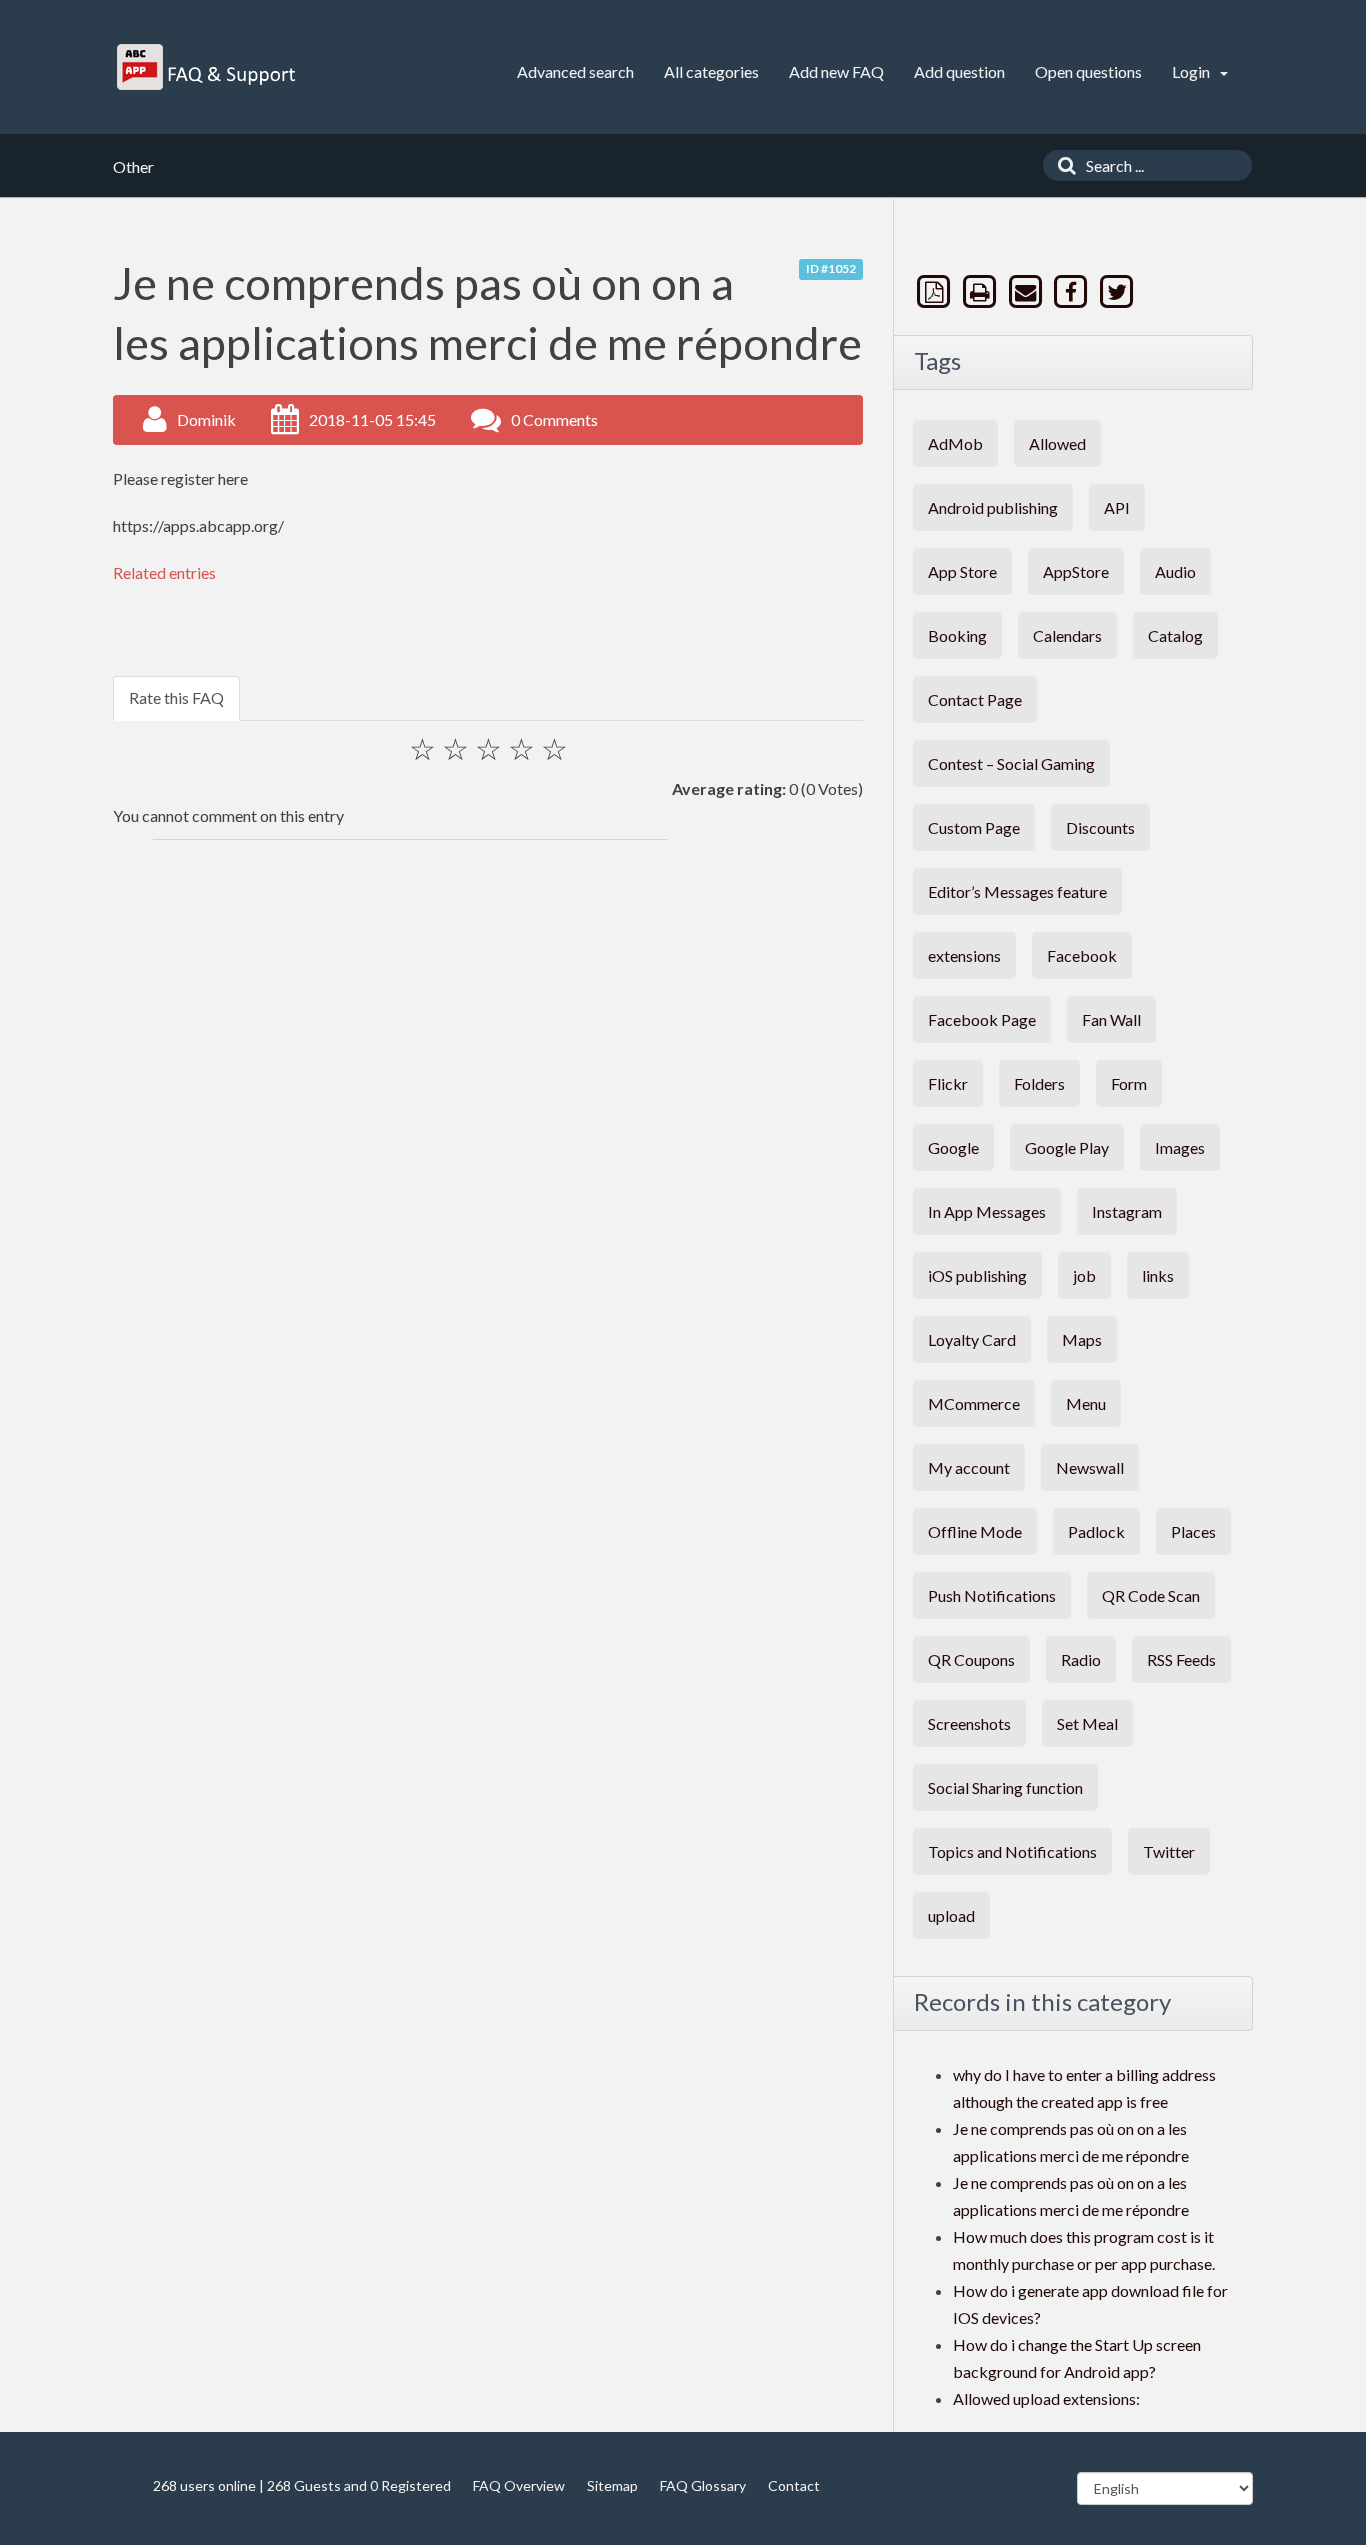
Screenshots (969, 1723)
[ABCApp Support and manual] (208, 67)
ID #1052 (831, 268)
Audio (1175, 571)
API (1117, 507)
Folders (1039, 1083)
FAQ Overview (519, 2485)
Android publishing (993, 507)
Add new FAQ (836, 71)
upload (951, 1915)
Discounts (1100, 827)
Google (953, 1147)
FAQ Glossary (703, 2485)
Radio (1081, 1659)
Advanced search (575, 71)
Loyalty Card (972, 1339)
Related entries (164, 572)
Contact (794, 2485)
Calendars (1067, 635)
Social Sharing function (1005, 1787)
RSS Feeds (1181, 1659)
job (1084, 1275)
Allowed (1057, 443)
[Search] (1062, 165)
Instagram (1127, 1211)
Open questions (1088, 71)
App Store (962, 571)
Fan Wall (1111, 1019)
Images (1180, 1147)
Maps (1082, 1339)
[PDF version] (936, 291)
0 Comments (554, 419)
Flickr (948, 1083)
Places (1193, 1531)
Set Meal (1087, 1723)
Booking (957, 635)
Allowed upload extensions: (1046, 2398)
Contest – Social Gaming (1011, 763)
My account (969, 1467)
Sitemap (612, 2485)
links (1158, 1275)
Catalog (1175, 635)
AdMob (955, 443)
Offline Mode (975, 1531)
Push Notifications (992, 1595)
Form (1129, 1083)
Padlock (1096, 1531)
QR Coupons (971, 1659)
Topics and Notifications (1012, 1851)
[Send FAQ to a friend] (1027, 291)
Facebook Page (982, 1019)
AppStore (1076, 571)
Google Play (1067, 1147)
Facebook (1082, 955)
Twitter (1169, 1851)
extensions (964, 955)
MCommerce (974, 1403)
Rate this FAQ (176, 697)
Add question (959, 71)
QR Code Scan (1151, 1595)
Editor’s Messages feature (1017, 891)
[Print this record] (982, 291)
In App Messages (987, 1211)
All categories (711, 71)
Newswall (1090, 1467)
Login (1192, 71)
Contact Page (975, 699)
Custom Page (974, 827)
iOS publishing (977, 1275)
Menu (1086, 1403)
